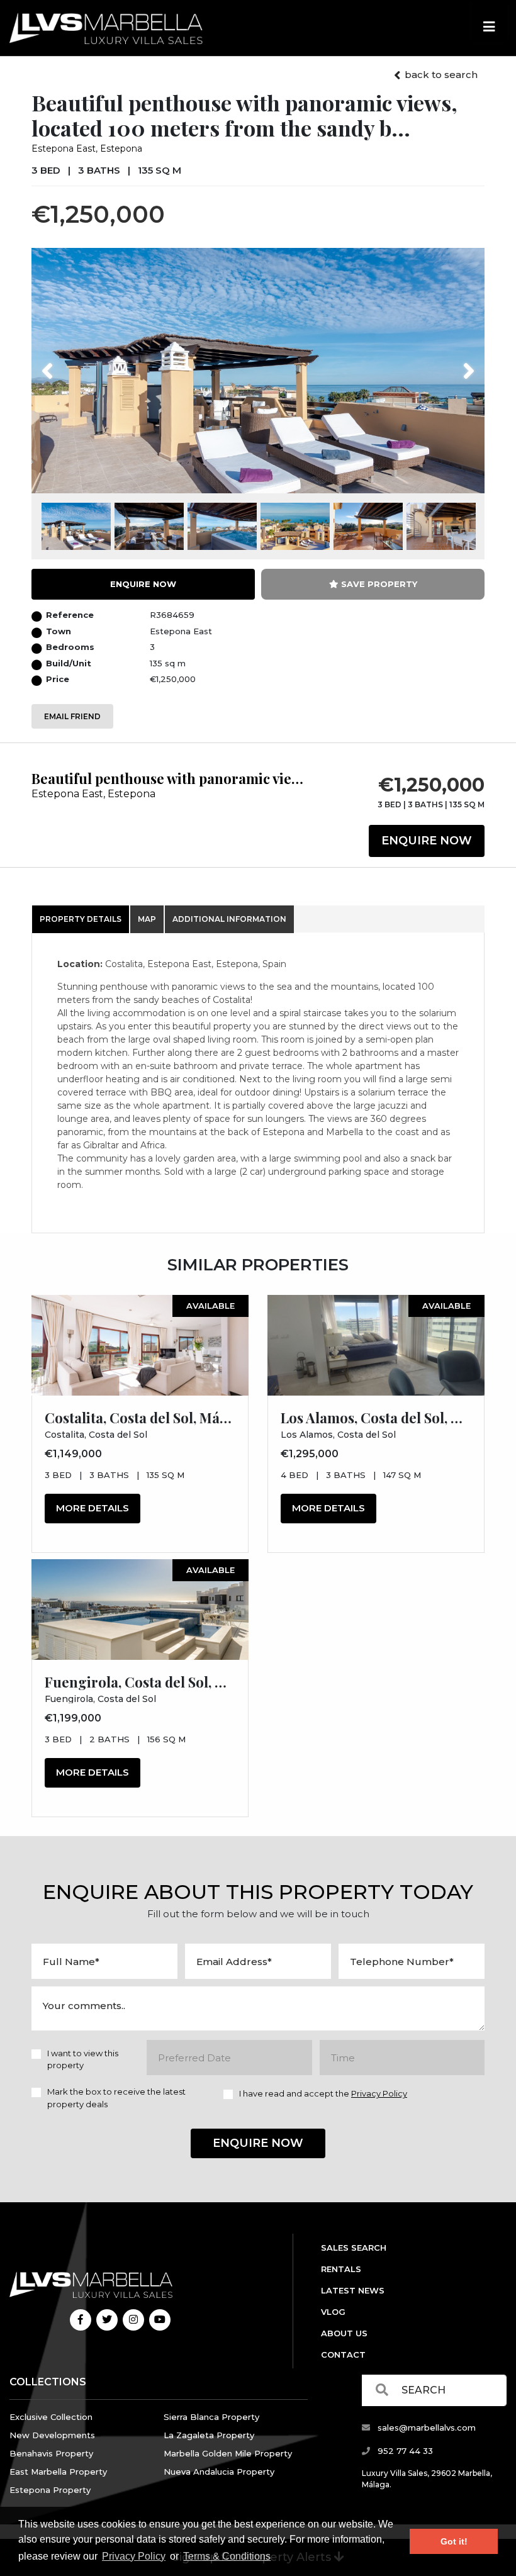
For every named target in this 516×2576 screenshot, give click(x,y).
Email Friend (72, 716)
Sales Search (354, 2248)
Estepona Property (50, 2490)
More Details (93, 1508)
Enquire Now (427, 841)
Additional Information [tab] (229, 919)
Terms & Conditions (227, 2556)
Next (453, 363)
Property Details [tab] (81, 919)
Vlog (333, 2312)
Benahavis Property (51, 2453)
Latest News (353, 2290)
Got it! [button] (454, 2541)
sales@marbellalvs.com (425, 2428)
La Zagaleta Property (209, 2435)
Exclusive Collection (51, 2417)
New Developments (52, 2435)
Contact (343, 2355)
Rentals (341, 2269)
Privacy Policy (134, 2556)
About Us (344, 2333)
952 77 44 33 (404, 2451)
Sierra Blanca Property (211, 2417)
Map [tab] (147, 919)
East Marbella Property (58, 2472)
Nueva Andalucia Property (219, 2472)
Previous (71, 363)
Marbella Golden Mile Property (228, 2453)
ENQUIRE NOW (143, 584)
